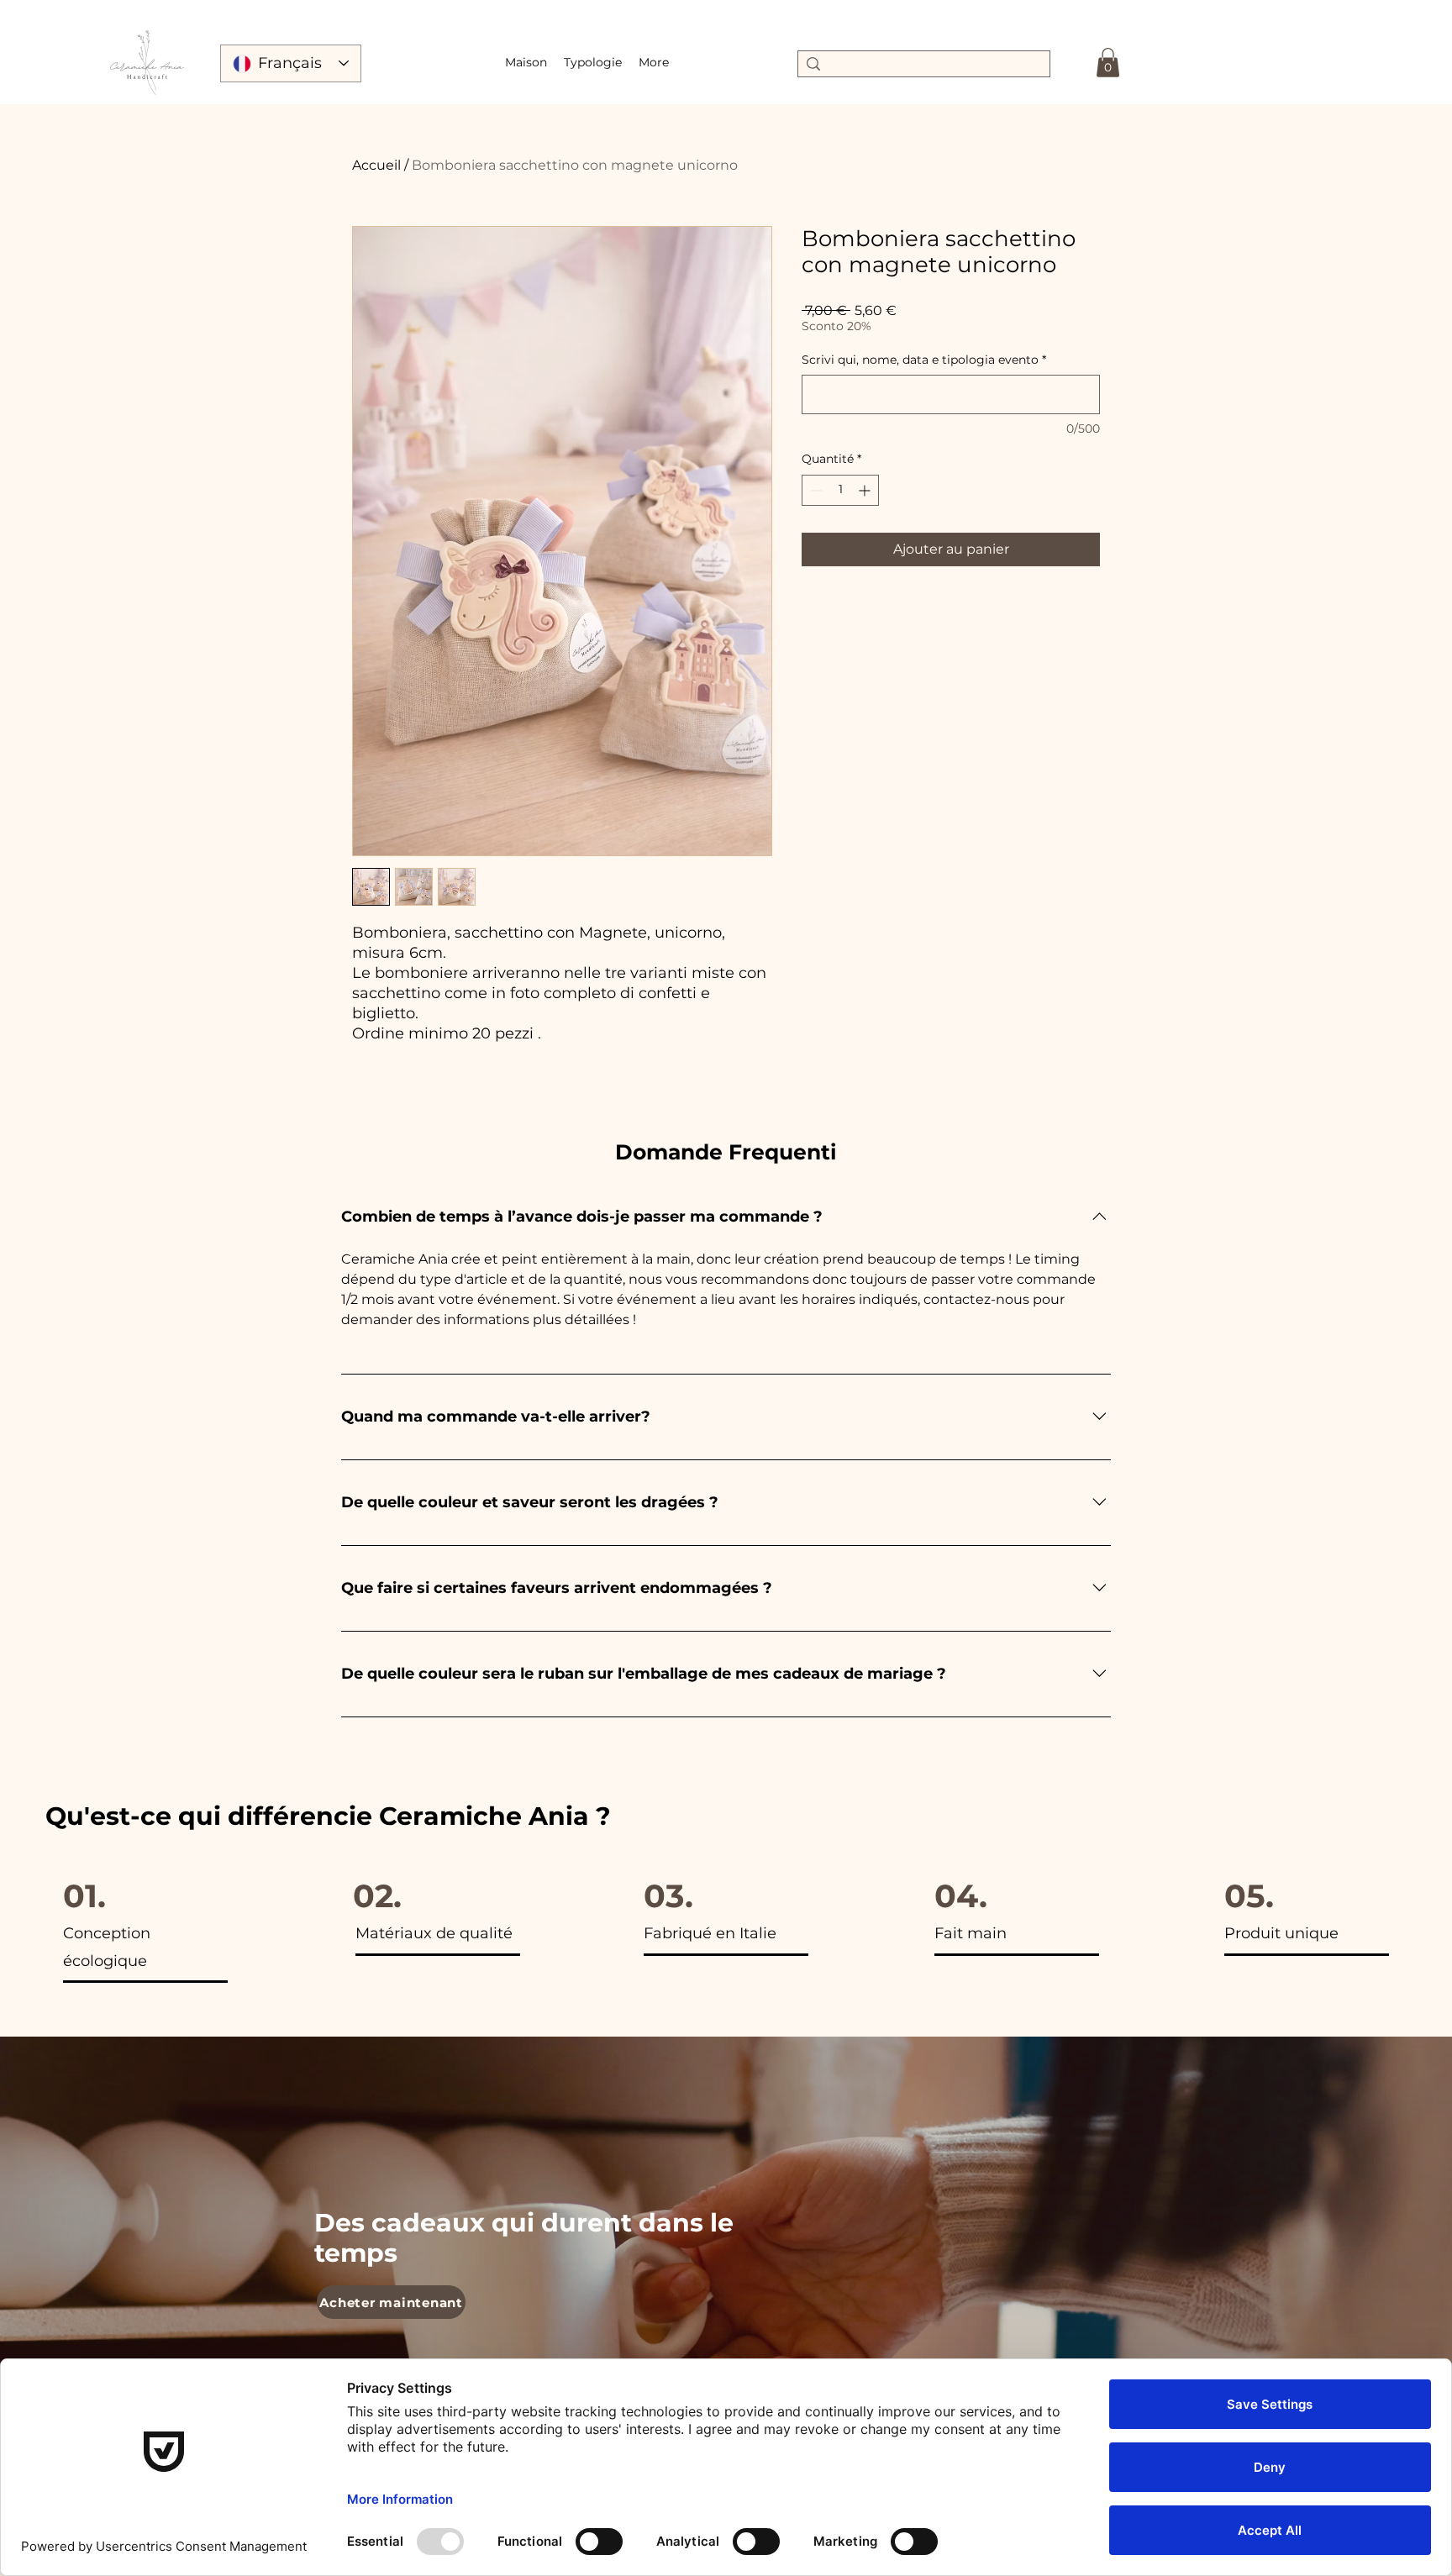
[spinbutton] (840, 490)
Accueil (376, 165)
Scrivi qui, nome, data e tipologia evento (924, 360)
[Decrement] (815, 490)
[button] (593, 62)
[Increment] (866, 490)
